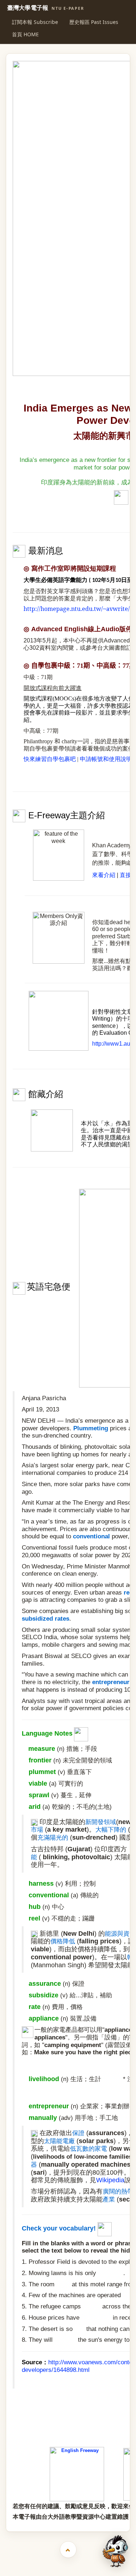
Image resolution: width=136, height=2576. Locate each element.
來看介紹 (104, 875)
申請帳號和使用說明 (106, 759)
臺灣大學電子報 (46, 8)
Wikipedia (110, 2180)
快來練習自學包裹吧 (50, 759)
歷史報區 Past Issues (94, 22)
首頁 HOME (25, 34)
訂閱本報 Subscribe (35, 22)
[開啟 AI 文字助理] (115, 2551)
